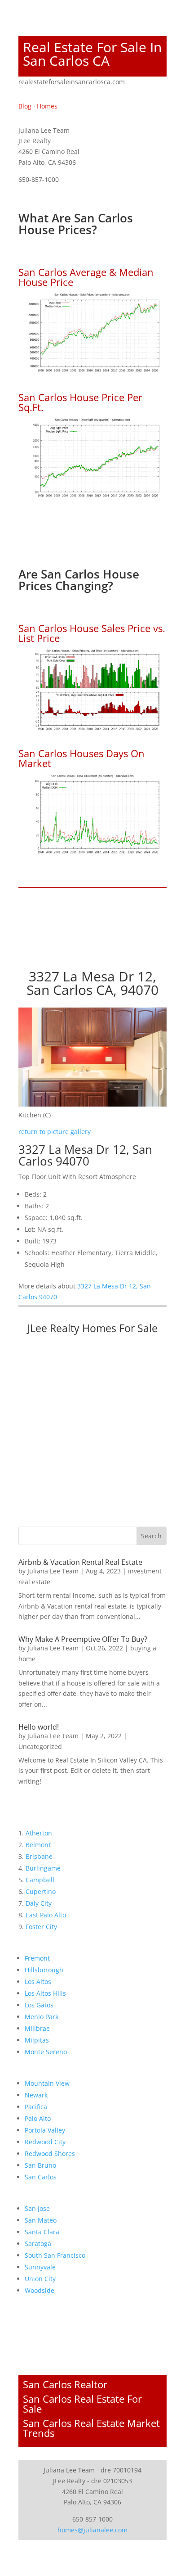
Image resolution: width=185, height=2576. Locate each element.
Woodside (40, 2290)
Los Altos (38, 1982)
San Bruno (40, 2165)
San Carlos (41, 2177)
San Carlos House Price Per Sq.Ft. (80, 402)
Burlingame (43, 1868)
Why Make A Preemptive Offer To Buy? (83, 1639)
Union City (40, 2279)
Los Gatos (39, 2005)
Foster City (41, 1927)
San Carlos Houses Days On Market (81, 758)
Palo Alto (38, 2118)
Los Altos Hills (45, 1993)
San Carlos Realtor (65, 2384)
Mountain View (47, 2083)
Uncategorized (40, 1747)
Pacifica (36, 2107)
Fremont (37, 1958)
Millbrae (37, 2028)
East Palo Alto (46, 1915)
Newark (36, 2095)
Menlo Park (42, 2017)
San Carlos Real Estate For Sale (82, 2404)
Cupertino (41, 1891)
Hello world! (39, 1727)
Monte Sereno (46, 2052)
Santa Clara (42, 2232)
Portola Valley (45, 2130)
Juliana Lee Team (53, 1571)
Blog (25, 106)
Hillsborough (44, 1970)
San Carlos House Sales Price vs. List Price (92, 633)
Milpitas (37, 2040)
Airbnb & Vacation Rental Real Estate (80, 1562)
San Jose (37, 2208)
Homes (47, 106)
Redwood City (45, 2142)
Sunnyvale (40, 2267)
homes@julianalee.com (92, 2530)
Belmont (38, 1845)
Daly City (39, 1903)
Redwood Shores (50, 2153)
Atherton (39, 1833)
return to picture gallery (55, 1132)
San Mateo (41, 2220)
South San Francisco (55, 2255)
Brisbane (39, 1856)
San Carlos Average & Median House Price (86, 277)
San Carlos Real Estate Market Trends (91, 2428)
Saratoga (38, 2244)
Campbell (40, 1880)
